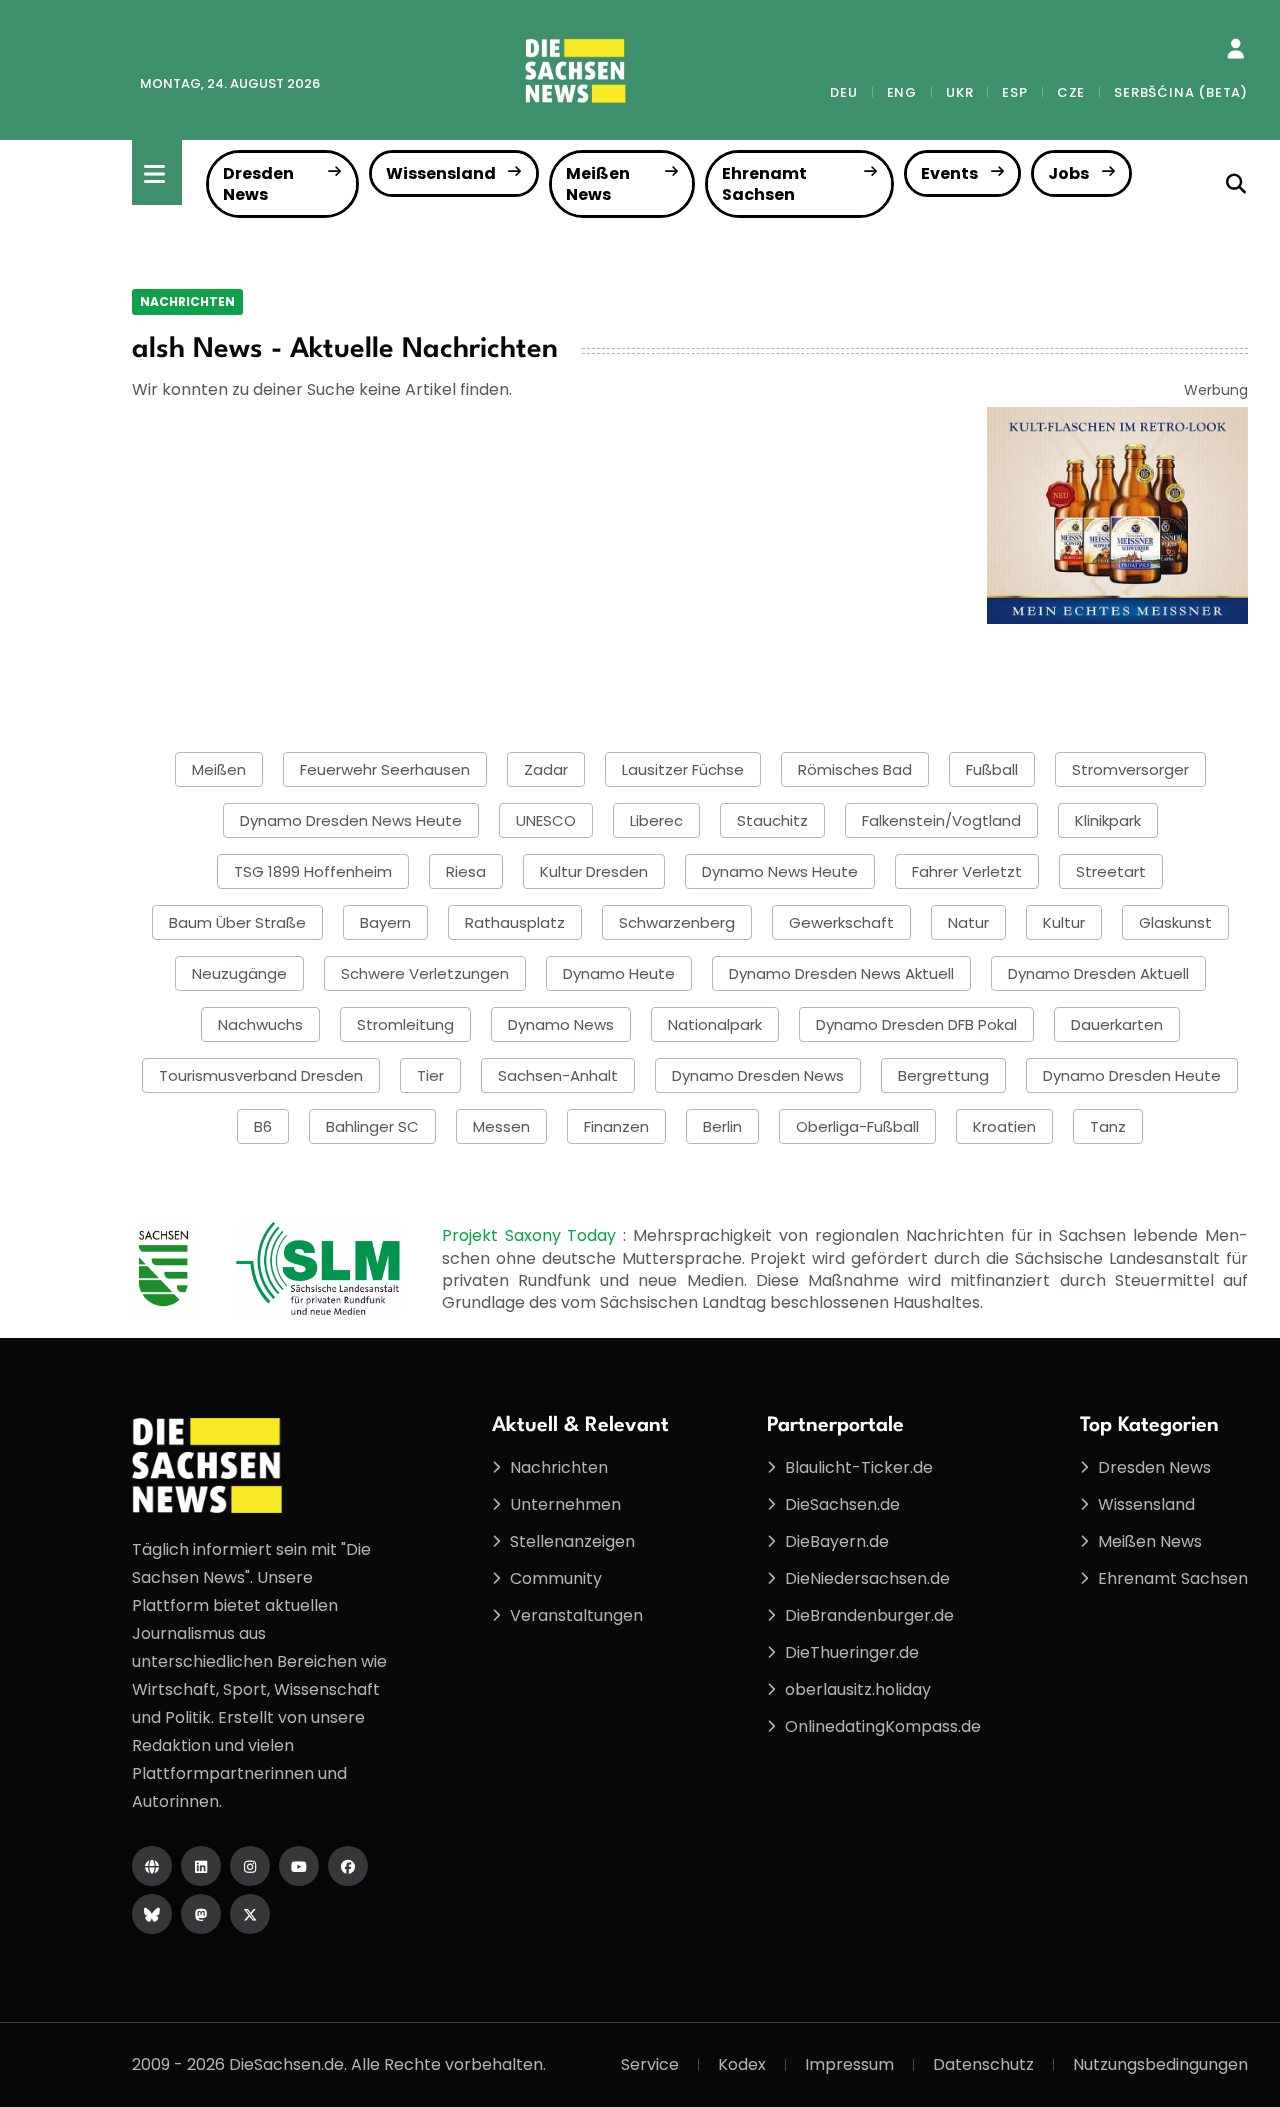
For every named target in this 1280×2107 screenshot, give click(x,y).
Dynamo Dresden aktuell (1098, 973)
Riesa (466, 871)
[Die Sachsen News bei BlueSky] (152, 1914)
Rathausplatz (515, 922)
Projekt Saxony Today (533, 1235)
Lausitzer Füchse (683, 769)
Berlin (722, 1126)
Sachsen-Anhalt (558, 1075)
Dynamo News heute (780, 871)
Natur (968, 922)
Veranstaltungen (576, 1615)
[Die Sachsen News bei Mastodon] (201, 1914)
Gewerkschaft (841, 922)
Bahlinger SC (372, 1126)
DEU (843, 92)
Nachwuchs (260, 1024)
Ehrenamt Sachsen (764, 184)
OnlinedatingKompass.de (883, 1726)
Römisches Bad (855, 769)
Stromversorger (1130, 769)
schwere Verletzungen (425, 973)
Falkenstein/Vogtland (941, 820)
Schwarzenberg (677, 922)
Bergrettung (943, 1075)
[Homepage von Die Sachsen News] (152, 1866)
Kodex (742, 2064)
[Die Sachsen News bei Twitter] (250, 1914)
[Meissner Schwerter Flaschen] (1117, 514)
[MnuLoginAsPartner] (1235, 49)
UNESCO (546, 820)
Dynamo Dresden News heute (351, 820)
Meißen (219, 769)
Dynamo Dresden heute (1132, 1075)
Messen (501, 1126)
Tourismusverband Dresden (261, 1075)
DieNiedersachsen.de (867, 1578)
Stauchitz (772, 820)
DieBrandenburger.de (869, 1615)
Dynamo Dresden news (758, 1075)
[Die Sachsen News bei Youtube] (299, 1866)
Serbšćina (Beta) (1181, 92)
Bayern (385, 922)
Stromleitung (405, 1024)
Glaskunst (1175, 922)
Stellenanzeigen (572, 1541)
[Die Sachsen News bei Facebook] (348, 1866)
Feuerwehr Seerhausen (385, 769)
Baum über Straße (237, 922)
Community (556, 1578)
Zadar (546, 769)
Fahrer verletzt (967, 871)
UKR (959, 92)
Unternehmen (565, 1504)
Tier (430, 1075)
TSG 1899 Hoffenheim (313, 871)
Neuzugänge (239, 973)
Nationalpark (715, 1024)
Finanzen (616, 1126)
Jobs (1068, 173)
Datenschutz (983, 2064)
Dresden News (258, 184)
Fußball (992, 769)
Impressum (849, 2064)
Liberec (656, 820)
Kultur (1064, 922)
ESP (1014, 92)
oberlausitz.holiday (858, 1689)
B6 (263, 1126)
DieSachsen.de (842, 1504)
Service (650, 2064)
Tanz (1108, 1126)
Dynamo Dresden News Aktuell (841, 973)
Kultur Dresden (594, 871)
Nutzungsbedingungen (1160, 2064)
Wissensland (441, 173)
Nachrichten (187, 301)
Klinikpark (1108, 820)
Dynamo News (561, 1024)
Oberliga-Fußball (857, 1126)
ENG (902, 92)
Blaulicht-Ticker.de (859, 1467)
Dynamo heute (619, 973)
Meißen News (598, 184)
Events (949, 173)
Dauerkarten (1117, 1024)
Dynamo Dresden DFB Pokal (916, 1024)
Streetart (1111, 871)
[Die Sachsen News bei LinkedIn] (201, 1866)
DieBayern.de (837, 1541)
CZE (1071, 92)
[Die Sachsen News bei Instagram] (250, 1866)
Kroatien (1004, 1126)
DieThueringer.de (852, 1652)
